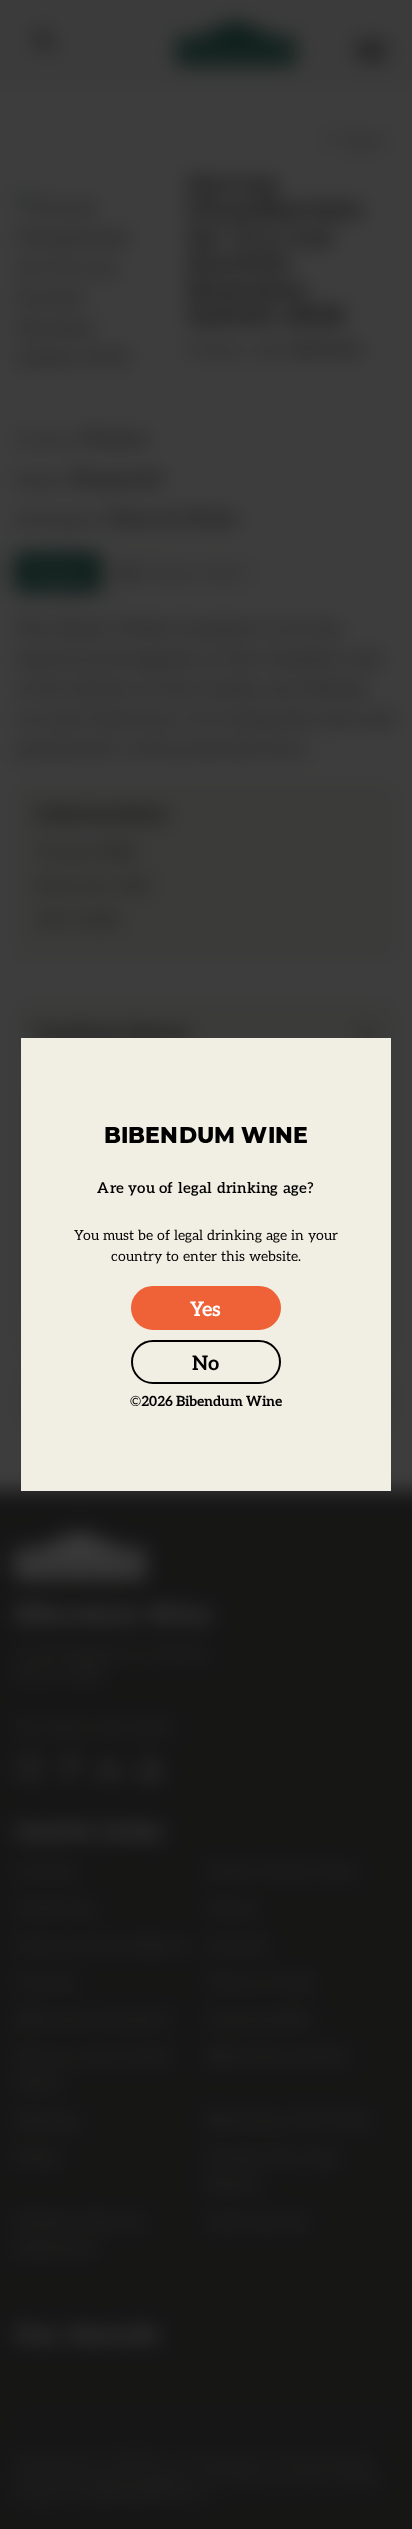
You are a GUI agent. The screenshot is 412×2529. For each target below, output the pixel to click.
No (205, 1362)
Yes (205, 1308)
